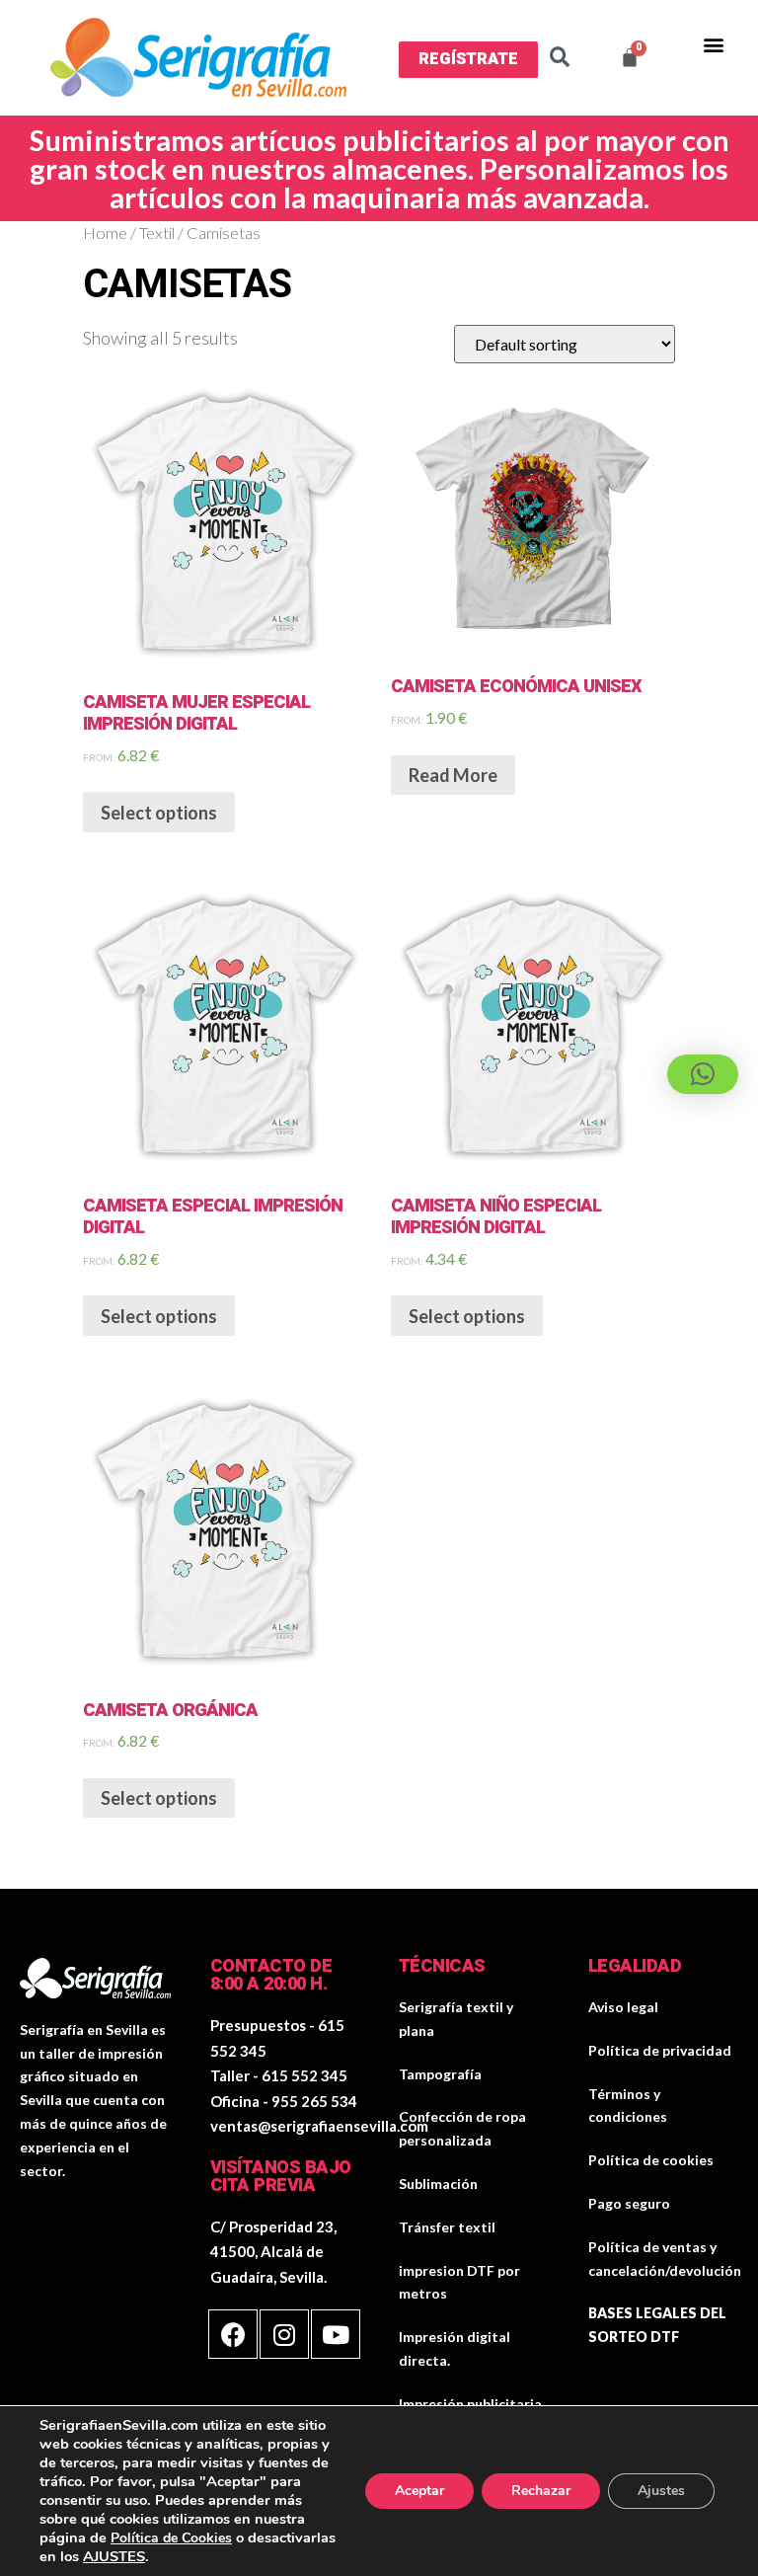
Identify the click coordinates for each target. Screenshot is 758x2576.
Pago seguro (629, 2203)
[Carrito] (630, 58)
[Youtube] (336, 2334)
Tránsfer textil (447, 2227)
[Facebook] (233, 2334)
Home (105, 233)
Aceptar (419, 2491)
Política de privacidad (660, 2050)
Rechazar (541, 2491)
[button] (468, 59)
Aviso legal (623, 2007)
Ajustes (661, 2491)
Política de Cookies (171, 2538)
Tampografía (440, 2074)
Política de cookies (651, 2160)
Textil (157, 233)
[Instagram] (284, 2334)
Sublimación (438, 2184)
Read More (453, 775)
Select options (159, 813)
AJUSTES (114, 2556)
